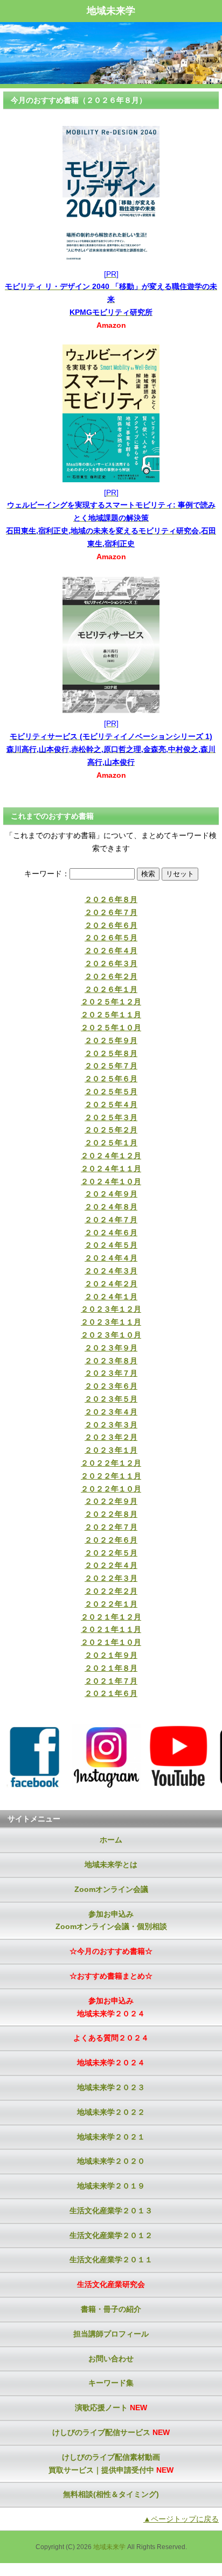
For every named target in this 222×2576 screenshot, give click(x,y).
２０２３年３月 (111, 1425)
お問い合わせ (111, 2359)
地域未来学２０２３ (111, 2087)
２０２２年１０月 (111, 1489)
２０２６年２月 (111, 976)
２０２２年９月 (111, 1501)
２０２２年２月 (111, 1591)
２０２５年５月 (111, 1092)
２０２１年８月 (111, 1668)
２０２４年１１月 (111, 1169)
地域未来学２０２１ (111, 2137)
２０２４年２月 (111, 1284)
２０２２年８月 (111, 1514)
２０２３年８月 (111, 1361)
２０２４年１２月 (111, 1156)
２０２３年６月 (111, 1386)
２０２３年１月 (111, 1450)
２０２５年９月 (111, 1040)
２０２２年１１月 (111, 1476)
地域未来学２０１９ (111, 2186)
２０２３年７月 (111, 1373)
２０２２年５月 (111, 1553)
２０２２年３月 (111, 1578)
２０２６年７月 (111, 912)
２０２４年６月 (111, 1233)
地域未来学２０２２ (111, 2112)
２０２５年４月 (111, 1104)
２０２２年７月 (111, 1527)
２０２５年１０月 (111, 1027)
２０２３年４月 (111, 1412)
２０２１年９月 (111, 1655)
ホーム (111, 1840)
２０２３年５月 (111, 1399)
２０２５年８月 (111, 1053)
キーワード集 (111, 2383)
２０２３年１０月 (111, 1335)
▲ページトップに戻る (181, 2519)
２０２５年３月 (111, 1117)
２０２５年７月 (111, 1066)
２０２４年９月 (111, 1194)
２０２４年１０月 (111, 1181)
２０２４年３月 (111, 1271)
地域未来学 (111, 11)
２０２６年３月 (111, 963)
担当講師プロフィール (111, 2334)
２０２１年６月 (111, 1693)
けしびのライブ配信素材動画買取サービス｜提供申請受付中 (111, 2464)
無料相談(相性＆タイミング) (111, 2494)
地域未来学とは (111, 1864)
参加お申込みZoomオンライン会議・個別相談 (111, 1920)
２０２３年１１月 (111, 1322)
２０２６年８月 (111, 899)
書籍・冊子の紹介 (111, 2309)
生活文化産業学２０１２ (111, 2235)
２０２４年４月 (111, 1258)
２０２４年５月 (111, 1245)
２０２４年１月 (111, 1297)
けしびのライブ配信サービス (111, 2432)
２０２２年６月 (111, 1540)
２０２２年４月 (111, 1565)
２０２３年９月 (111, 1348)
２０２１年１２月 (111, 1617)
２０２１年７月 (111, 1681)
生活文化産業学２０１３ (111, 2211)
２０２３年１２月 (111, 1309)
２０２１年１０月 (111, 1642)
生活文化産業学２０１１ (111, 2260)
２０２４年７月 (111, 1220)
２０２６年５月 (111, 938)
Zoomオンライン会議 (111, 1889)
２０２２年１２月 (111, 1463)
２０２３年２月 (111, 1437)
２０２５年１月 (111, 1143)
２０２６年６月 (111, 925)
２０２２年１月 (111, 1604)
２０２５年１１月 (111, 1015)
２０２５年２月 (111, 1130)
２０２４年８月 (111, 1207)
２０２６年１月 (111, 989)
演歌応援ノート (111, 2408)
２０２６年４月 (111, 951)
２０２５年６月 (111, 1079)
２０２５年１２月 (111, 1002)
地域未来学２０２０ (111, 2161)
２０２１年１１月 (111, 1629)
